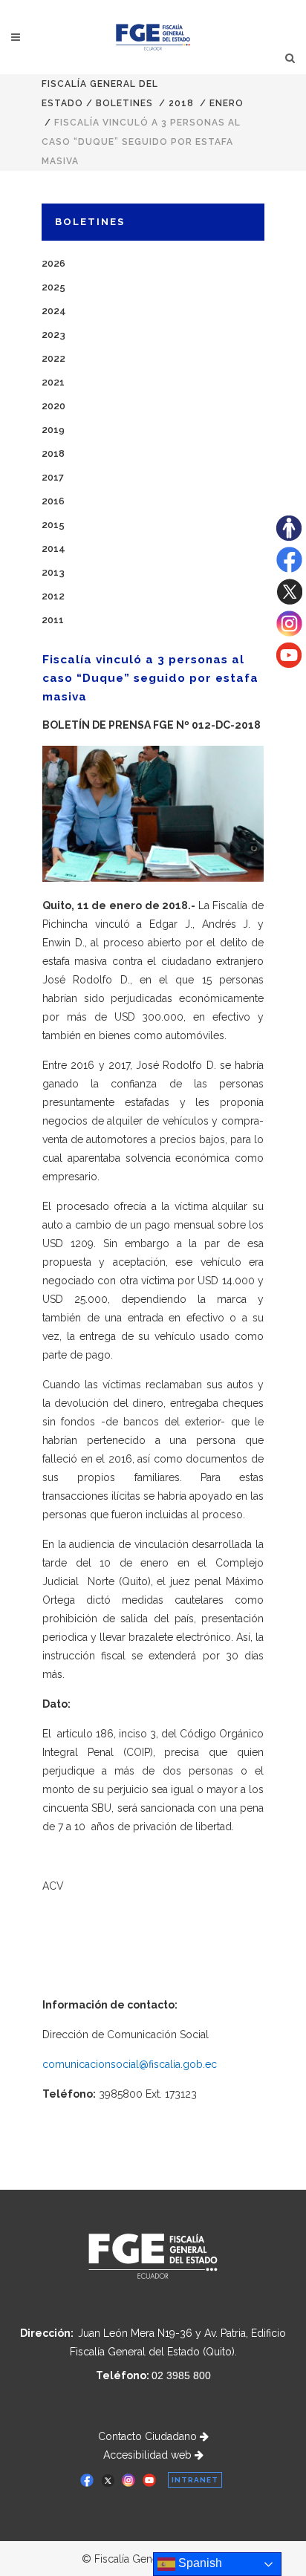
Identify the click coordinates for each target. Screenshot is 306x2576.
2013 (53, 572)
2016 (53, 501)
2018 (181, 103)
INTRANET (195, 2480)
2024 (54, 311)
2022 (53, 358)
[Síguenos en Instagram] (289, 633)
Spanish (199, 2563)
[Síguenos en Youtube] (289, 664)
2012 (53, 596)
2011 (53, 620)
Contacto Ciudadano (149, 2436)
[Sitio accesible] (289, 537)
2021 (53, 382)
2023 (53, 335)
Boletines (124, 103)
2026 (53, 263)
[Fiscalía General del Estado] (153, 37)
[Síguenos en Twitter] (289, 601)
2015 (53, 525)
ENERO (227, 103)
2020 (53, 406)
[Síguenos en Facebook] (289, 569)
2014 (53, 549)
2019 (53, 430)
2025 (53, 287)
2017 (53, 477)
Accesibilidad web (149, 2455)
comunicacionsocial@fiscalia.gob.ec (130, 2064)
